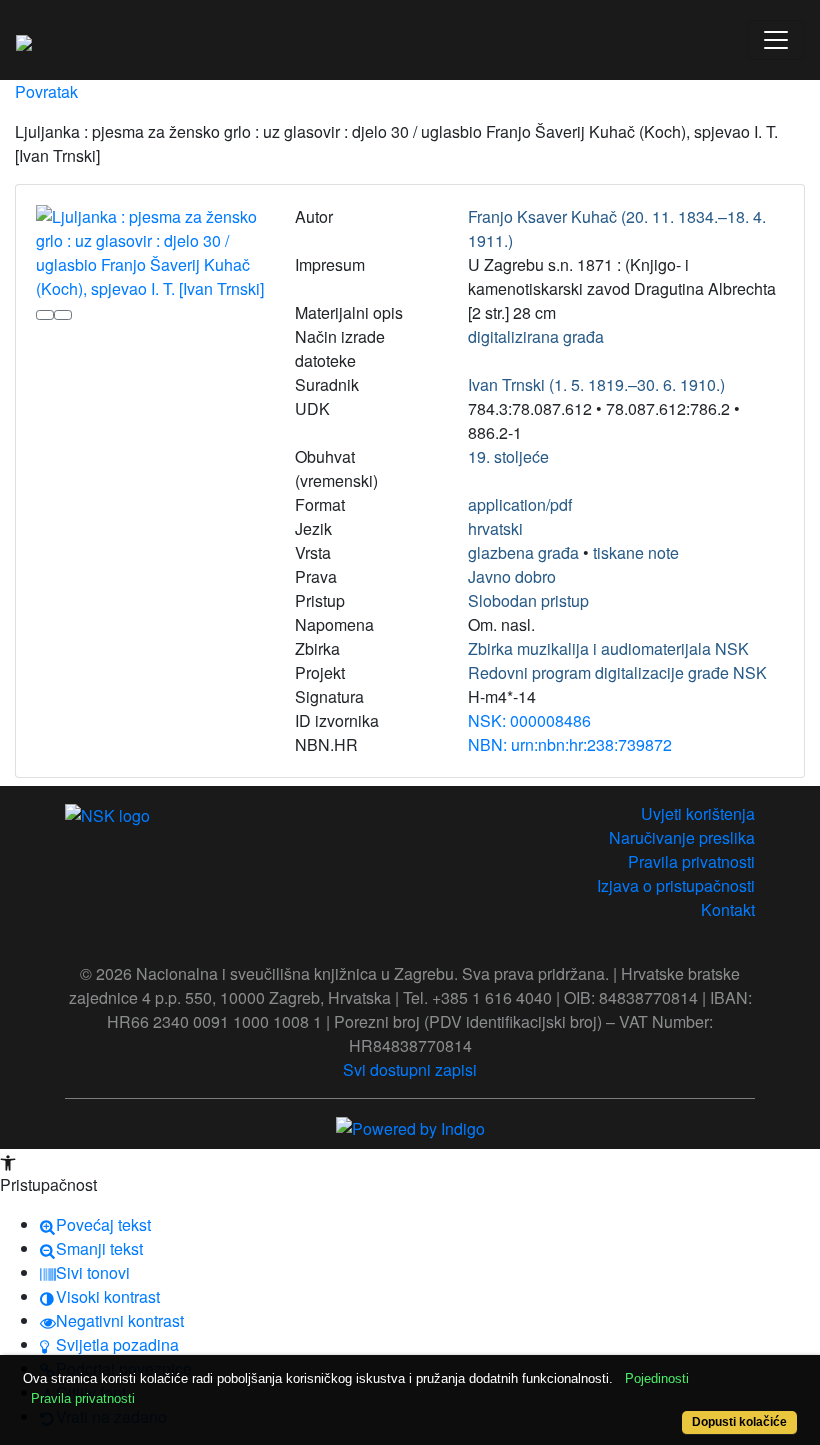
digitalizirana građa (536, 336)
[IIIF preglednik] (45, 315)
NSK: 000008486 (529, 720)
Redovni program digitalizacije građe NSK (617, 672)
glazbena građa (523, 552)
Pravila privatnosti (691, 861)
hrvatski (495, 528)
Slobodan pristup (528, 600)
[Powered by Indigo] (410, 1126)
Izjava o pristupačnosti (676, 885)
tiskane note (636, 552)
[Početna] (24, 40)
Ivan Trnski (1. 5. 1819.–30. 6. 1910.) (596, 384)
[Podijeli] (63, 315)
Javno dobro (512, 576)
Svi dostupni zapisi (410, 1069)
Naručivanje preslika (682, 837)
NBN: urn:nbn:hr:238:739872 (570, 744)
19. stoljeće (508, 456)
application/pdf (520, 504)
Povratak (46, 91)
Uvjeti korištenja (698, 813)
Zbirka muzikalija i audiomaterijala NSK (608, 648)
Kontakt (728, 909)
